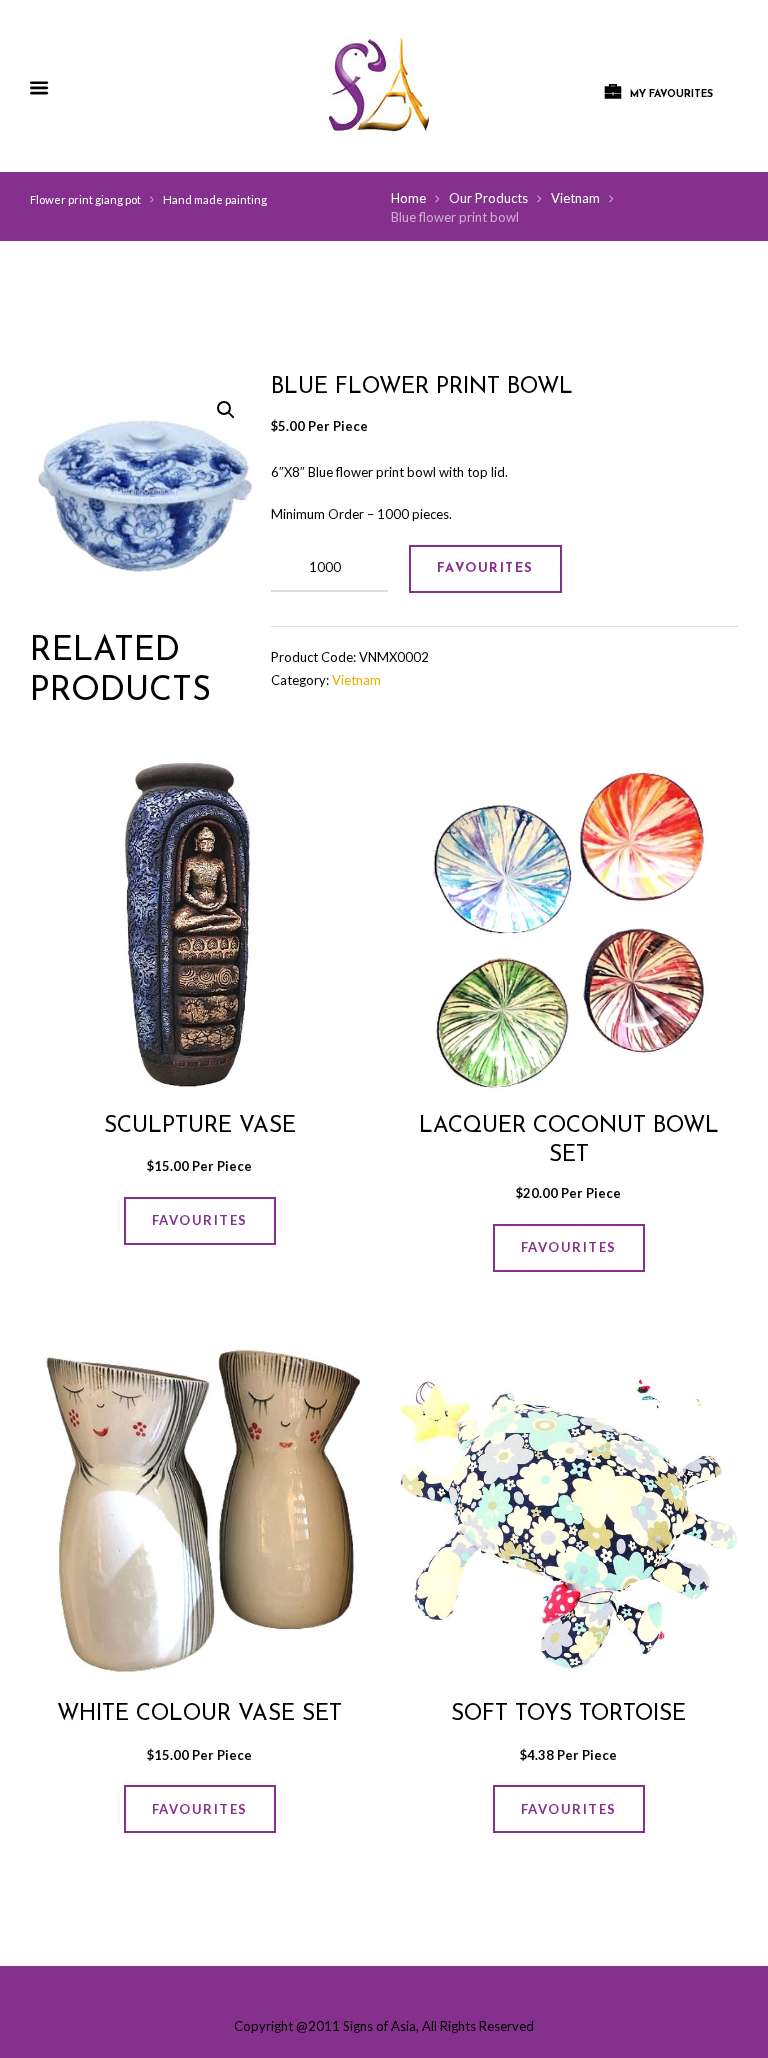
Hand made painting (215, 199)
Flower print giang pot (85, 199)
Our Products (488, 198)
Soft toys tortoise (568, 1714)
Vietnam (575, 198)
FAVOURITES (485, 568)
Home (408, 198)
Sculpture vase (200, 1126)
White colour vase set (199, 1714)
